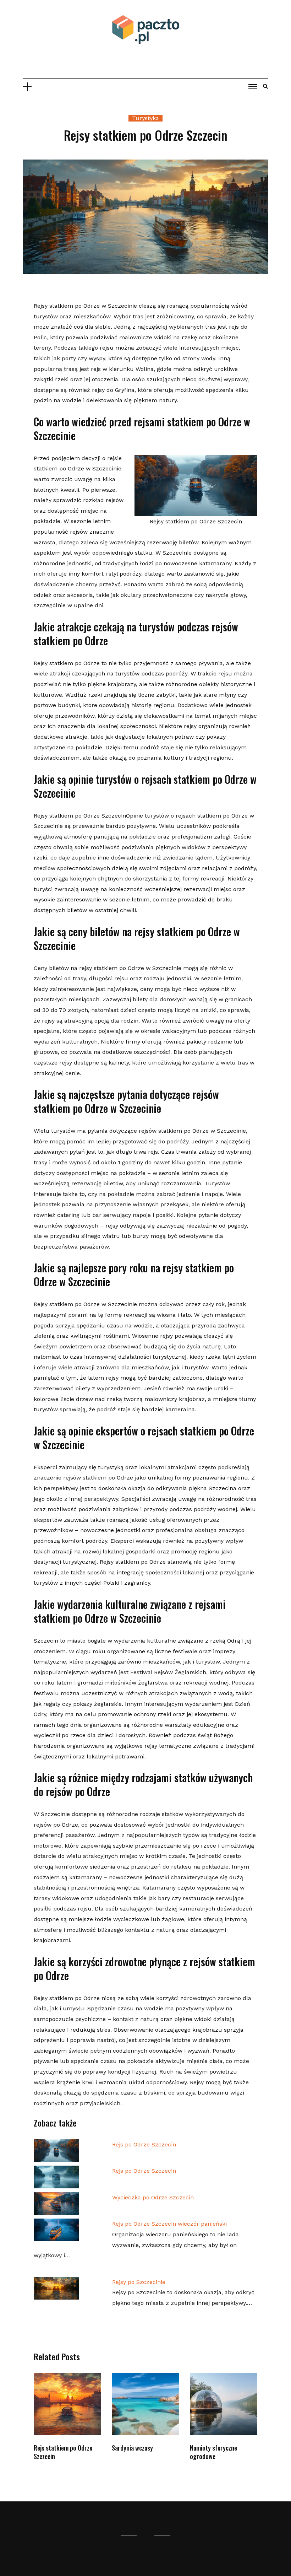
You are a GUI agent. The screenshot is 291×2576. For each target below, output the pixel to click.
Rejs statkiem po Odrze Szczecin (63, 2452)
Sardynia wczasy (132, 2448)
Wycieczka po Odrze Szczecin (153, 2197)
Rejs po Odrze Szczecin (144, 2144)
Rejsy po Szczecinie (139, 2282)
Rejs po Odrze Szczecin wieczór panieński (169, 2224)
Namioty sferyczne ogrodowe (213, 2452)
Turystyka (145, 118)
